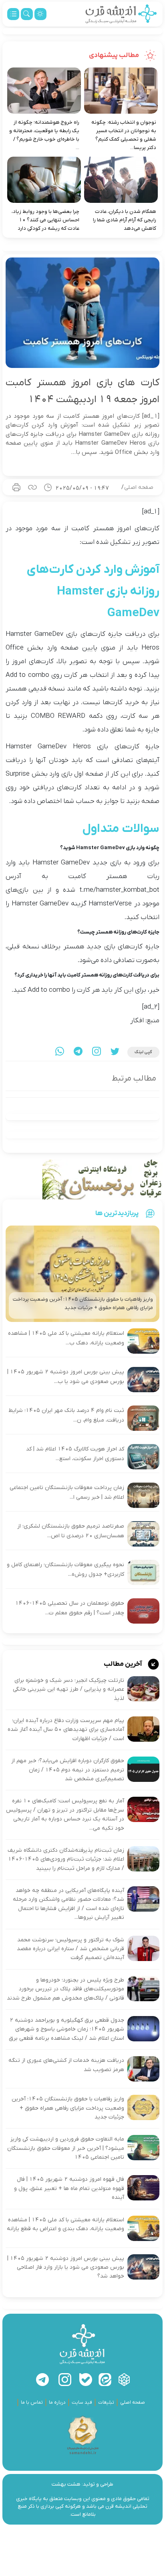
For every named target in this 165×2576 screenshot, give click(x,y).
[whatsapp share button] (60, 1052)
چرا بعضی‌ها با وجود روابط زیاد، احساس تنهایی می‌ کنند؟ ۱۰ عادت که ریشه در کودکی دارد (45, 220)
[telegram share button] (78, 1052)
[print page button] (16, 487)
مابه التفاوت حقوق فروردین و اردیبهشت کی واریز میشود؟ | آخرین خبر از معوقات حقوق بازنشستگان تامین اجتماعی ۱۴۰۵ (66, 2148)
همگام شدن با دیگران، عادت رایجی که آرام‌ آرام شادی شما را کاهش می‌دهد (125, 220)
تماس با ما (32, 2402)
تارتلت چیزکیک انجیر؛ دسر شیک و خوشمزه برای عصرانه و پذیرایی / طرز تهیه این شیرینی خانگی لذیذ (68, 1689)
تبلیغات (106, 2402)
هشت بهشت (66, 2484)
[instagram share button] (97, 1052)
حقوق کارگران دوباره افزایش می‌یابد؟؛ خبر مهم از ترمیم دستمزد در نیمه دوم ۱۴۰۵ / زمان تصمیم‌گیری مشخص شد (68, 1770)
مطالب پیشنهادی (115, 55)
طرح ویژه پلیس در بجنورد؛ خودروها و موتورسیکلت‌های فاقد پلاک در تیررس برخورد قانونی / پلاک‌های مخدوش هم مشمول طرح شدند (65, 1989)
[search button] (27, 14)
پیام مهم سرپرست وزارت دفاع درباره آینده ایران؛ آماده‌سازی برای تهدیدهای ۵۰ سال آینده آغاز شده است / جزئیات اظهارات (66, 1730)
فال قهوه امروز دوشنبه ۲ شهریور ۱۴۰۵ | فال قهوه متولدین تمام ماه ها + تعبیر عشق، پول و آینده (69, 2188)
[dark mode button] (40, 14)
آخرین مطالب (124, 1664)
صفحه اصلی (139, 487)
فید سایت (82, 2402)
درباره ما (57, 2402)
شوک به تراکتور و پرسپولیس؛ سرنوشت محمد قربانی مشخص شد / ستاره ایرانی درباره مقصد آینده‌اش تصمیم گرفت (70, 1949)
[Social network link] (124, 2380)
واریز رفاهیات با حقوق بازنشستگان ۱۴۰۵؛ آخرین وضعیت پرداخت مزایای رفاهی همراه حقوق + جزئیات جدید (68, 2108)
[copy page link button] (32, 487)
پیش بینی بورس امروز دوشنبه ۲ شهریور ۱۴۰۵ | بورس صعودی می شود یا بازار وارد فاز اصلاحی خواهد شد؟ (66, 2268)
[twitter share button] (115, 1052)
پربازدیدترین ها (117, 1213)
